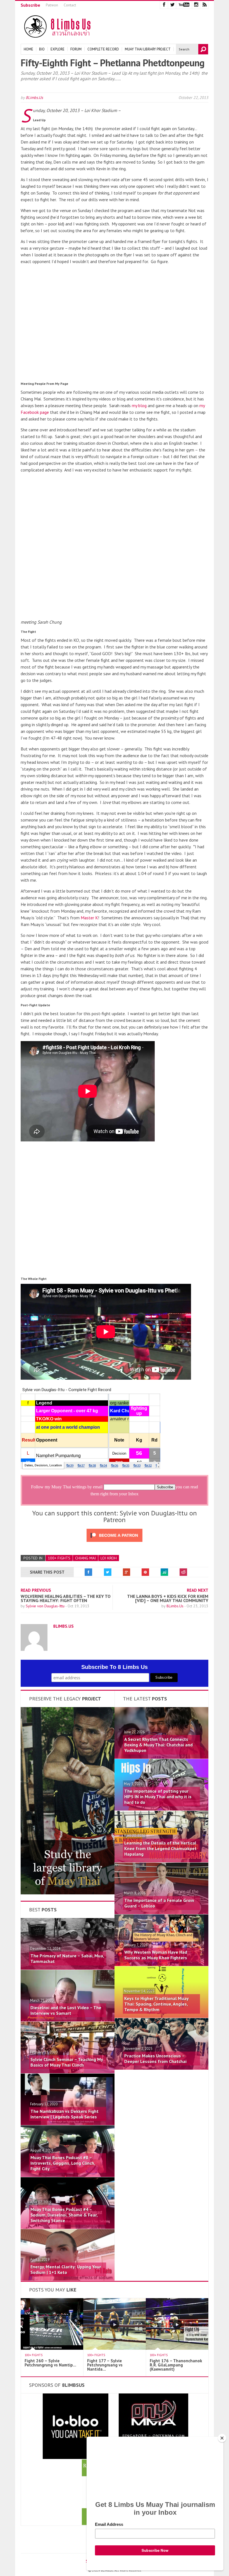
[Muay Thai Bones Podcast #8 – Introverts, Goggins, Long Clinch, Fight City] (68, 2175)
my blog (139, 405)
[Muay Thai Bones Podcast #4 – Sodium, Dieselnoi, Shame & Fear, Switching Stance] (68, 2227)
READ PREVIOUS (36, 1590)
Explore (58, 49)
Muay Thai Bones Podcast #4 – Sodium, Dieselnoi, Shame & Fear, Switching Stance (64, 2215)
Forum (76, 49)
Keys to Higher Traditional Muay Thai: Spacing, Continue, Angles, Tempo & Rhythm (156, 2004)
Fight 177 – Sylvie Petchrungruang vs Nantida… (105, 2365)
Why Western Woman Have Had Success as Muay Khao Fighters (156, 1955)
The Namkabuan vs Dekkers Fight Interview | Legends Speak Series (65, 2114)
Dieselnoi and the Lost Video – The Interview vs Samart (66, 2010)
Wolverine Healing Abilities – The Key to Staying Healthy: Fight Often (66, 1598)
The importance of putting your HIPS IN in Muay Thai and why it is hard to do (158, 1797)
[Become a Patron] (68, 1893)
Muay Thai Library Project (148, 49)
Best (43, 1910)
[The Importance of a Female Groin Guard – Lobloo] (161, 1912)
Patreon (52, 5)
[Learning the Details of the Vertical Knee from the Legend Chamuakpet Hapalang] (161, 1861)
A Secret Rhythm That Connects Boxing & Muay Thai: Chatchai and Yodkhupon (158, 1745)
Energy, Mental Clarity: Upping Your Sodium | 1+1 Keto (66, 2269)
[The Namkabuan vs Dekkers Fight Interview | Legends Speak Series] (68, 2123)
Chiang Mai (85, 1558)
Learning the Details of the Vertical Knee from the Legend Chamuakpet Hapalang (160, 1848)
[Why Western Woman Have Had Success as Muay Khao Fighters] (161, 1964)
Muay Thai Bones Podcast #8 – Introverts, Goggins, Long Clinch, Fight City (63, 2163)
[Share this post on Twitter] (108, 1572)
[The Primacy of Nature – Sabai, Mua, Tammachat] (68, 1968)
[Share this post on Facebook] (89, 1572)
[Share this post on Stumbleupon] (164, 1572)
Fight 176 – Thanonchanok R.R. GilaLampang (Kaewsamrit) (176, 2365)
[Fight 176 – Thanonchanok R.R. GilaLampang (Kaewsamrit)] (181, 2348)
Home (28, 49)
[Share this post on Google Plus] (127, 1572)
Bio (42, 49)
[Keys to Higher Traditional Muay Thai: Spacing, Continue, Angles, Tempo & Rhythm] (161, 2016)
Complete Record (103, 49)
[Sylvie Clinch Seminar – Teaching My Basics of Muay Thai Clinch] (68, 2072)
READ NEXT (198, 1590)
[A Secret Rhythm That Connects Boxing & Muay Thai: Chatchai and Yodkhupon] (161, 1757)
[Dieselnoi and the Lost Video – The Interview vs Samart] (68, 2020)
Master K (89, 918)
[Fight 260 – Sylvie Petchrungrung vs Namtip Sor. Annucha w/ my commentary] (56, 2348)
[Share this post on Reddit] (183, 1572)
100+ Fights (59, 1558)
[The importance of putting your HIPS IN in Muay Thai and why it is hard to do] (161, 1809)
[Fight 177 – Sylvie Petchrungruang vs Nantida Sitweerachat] (118, 2348)
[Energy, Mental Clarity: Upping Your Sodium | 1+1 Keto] (68, 2279)
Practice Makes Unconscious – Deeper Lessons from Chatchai (155, 2059)
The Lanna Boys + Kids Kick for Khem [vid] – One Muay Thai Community (168, 1598)
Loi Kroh (109, 1558)
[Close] (222, 2438)
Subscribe (30, 5)
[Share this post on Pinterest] (145, 1572)
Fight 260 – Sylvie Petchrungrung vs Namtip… (50, 2363)
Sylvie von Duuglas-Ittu (46, 1606)
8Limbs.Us (34, 98)
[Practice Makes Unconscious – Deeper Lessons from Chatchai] (161, 2068)
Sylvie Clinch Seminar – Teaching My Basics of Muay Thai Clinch (67, 2062)
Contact (70, 5)
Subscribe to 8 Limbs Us (115, 1667)
